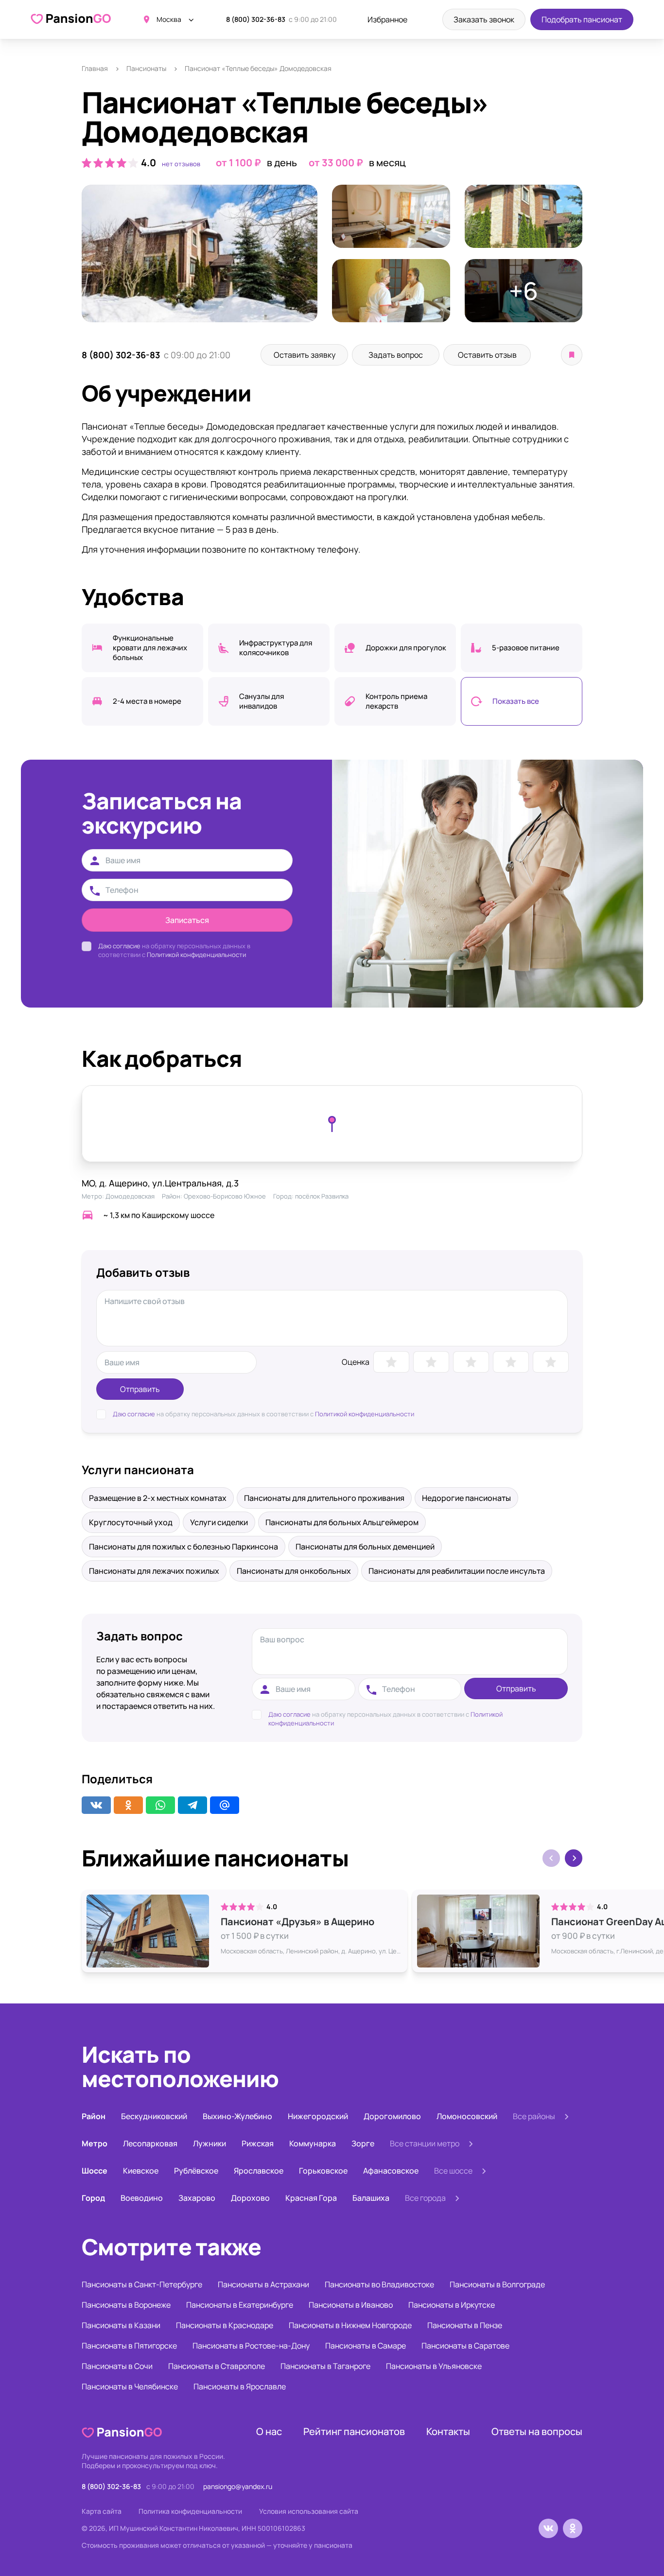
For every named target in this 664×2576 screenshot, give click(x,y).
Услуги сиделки (219, 1522)
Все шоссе (453, 2171)
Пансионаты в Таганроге (325, 2366)
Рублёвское (196, 2171)
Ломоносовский (467, 2116)
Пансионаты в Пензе (465, 2325)
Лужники (210, 2143)
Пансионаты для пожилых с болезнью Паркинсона (183, 1547)
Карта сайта (102, 2511)
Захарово (197, 2198)
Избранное (387, 19)
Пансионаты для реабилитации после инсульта (457, 1571)
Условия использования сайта (309, 2511)
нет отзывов (181, 164)
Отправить (140, 1389)
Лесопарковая (150, 2143)
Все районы (534, 2116)
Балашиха (371, 2198)
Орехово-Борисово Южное (225, 1196)
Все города (425, 2198)
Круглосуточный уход (131, 1522)
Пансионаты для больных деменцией (365, 1547)
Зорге (363, 2143)
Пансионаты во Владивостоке (379, 2284)
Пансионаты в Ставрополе (217, 2366)
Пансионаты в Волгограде (497, 2284)
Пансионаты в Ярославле (240, 2386)
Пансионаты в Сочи (117, 2366)
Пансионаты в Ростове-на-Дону (251, 2346)
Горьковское (323, 2171)
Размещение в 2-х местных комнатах (158, 1498)
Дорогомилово (392, 2116)
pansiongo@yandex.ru (238, 2486)
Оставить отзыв (487, 355)
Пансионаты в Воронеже (126, 2305)
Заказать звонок (484, 19)
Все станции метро (425, 2143)
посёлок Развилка (322, 1196)
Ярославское (259, 2171)
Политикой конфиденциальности (196, 955)
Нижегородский (318, 2116)
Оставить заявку (305, 355)
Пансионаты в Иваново (351, 2305)
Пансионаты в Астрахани (263, 2284)
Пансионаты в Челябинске (130, 2386)
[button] (574, 1858)
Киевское (141, 2171)
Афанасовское (391, 2171)
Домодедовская (130, 1196)
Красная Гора (311, 2198)
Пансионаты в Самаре (366, 2346)
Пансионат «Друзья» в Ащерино (297, 1922)
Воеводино (142, 2198)
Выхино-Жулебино (237, 2116)
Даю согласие (119, 946)
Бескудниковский (154, 2116)
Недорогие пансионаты (466, 1498)
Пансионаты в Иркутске (452, 2305)
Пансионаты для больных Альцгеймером (342, 1522)
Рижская (258, 2143)
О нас (269, 2431)
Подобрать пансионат (582, 19)
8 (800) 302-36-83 (256, 19)
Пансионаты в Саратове (465, 2346)
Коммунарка (313, 2143)
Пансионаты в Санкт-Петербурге (142, 2284)
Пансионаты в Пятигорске (129, 2346)
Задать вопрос (396, 355)
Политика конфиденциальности (190, 2511)
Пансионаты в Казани (121, 2325)
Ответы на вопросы (537, 2431)
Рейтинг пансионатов (354, 2431)
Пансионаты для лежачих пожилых (154, 1571)
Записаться (187, 920)
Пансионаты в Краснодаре (225, 2325)
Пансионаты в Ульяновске (434, 2366)
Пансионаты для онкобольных (294, 1571)
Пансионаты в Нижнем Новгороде (350, 2325)
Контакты (448, 2431)
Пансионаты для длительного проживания (324, 1498)
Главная (95, 68)
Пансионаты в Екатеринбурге (240, 2305)
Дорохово (250, 2198)
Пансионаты (146, 68)
